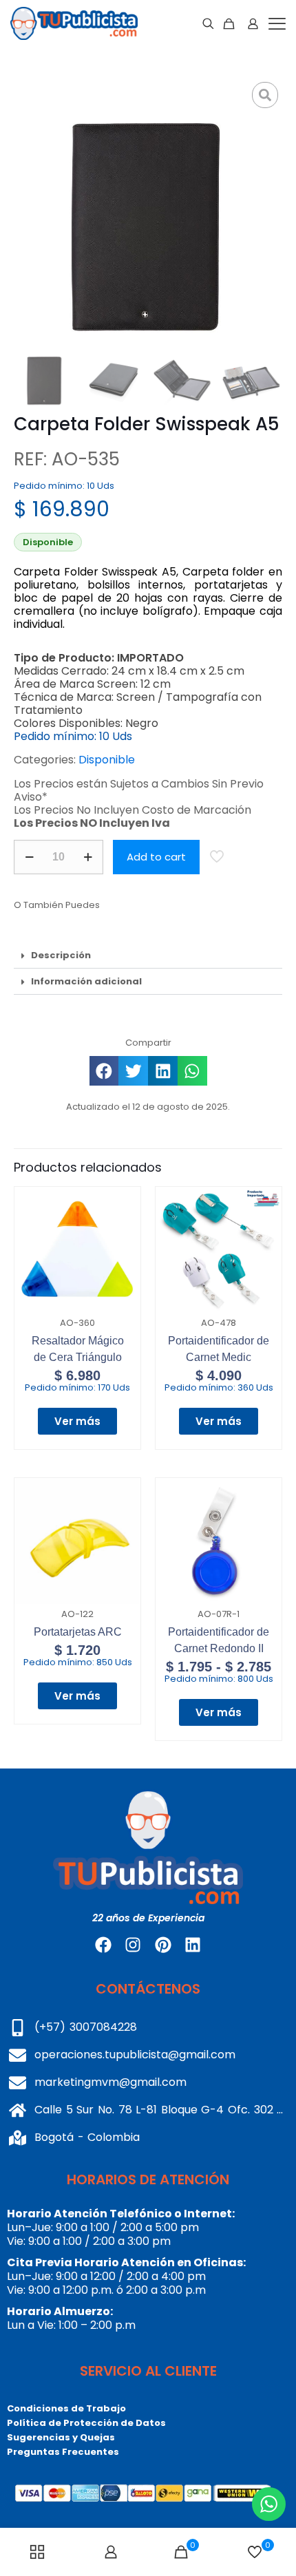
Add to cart (156, 857)
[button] (148, 956)
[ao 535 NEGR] (148, 212)
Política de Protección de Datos (86, 2423)
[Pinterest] (163, 1945)
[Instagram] (133, 1945)
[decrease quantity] (29, 857)
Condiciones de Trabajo (66, 2408)
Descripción (61, 955)
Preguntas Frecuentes (63, 2452)
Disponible (107, 760)
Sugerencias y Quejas (61, 2437)
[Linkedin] (193, 1945)
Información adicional (86, 981)
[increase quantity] (88, 857)
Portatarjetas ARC (78, 1632)
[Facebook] (103, 1945)
